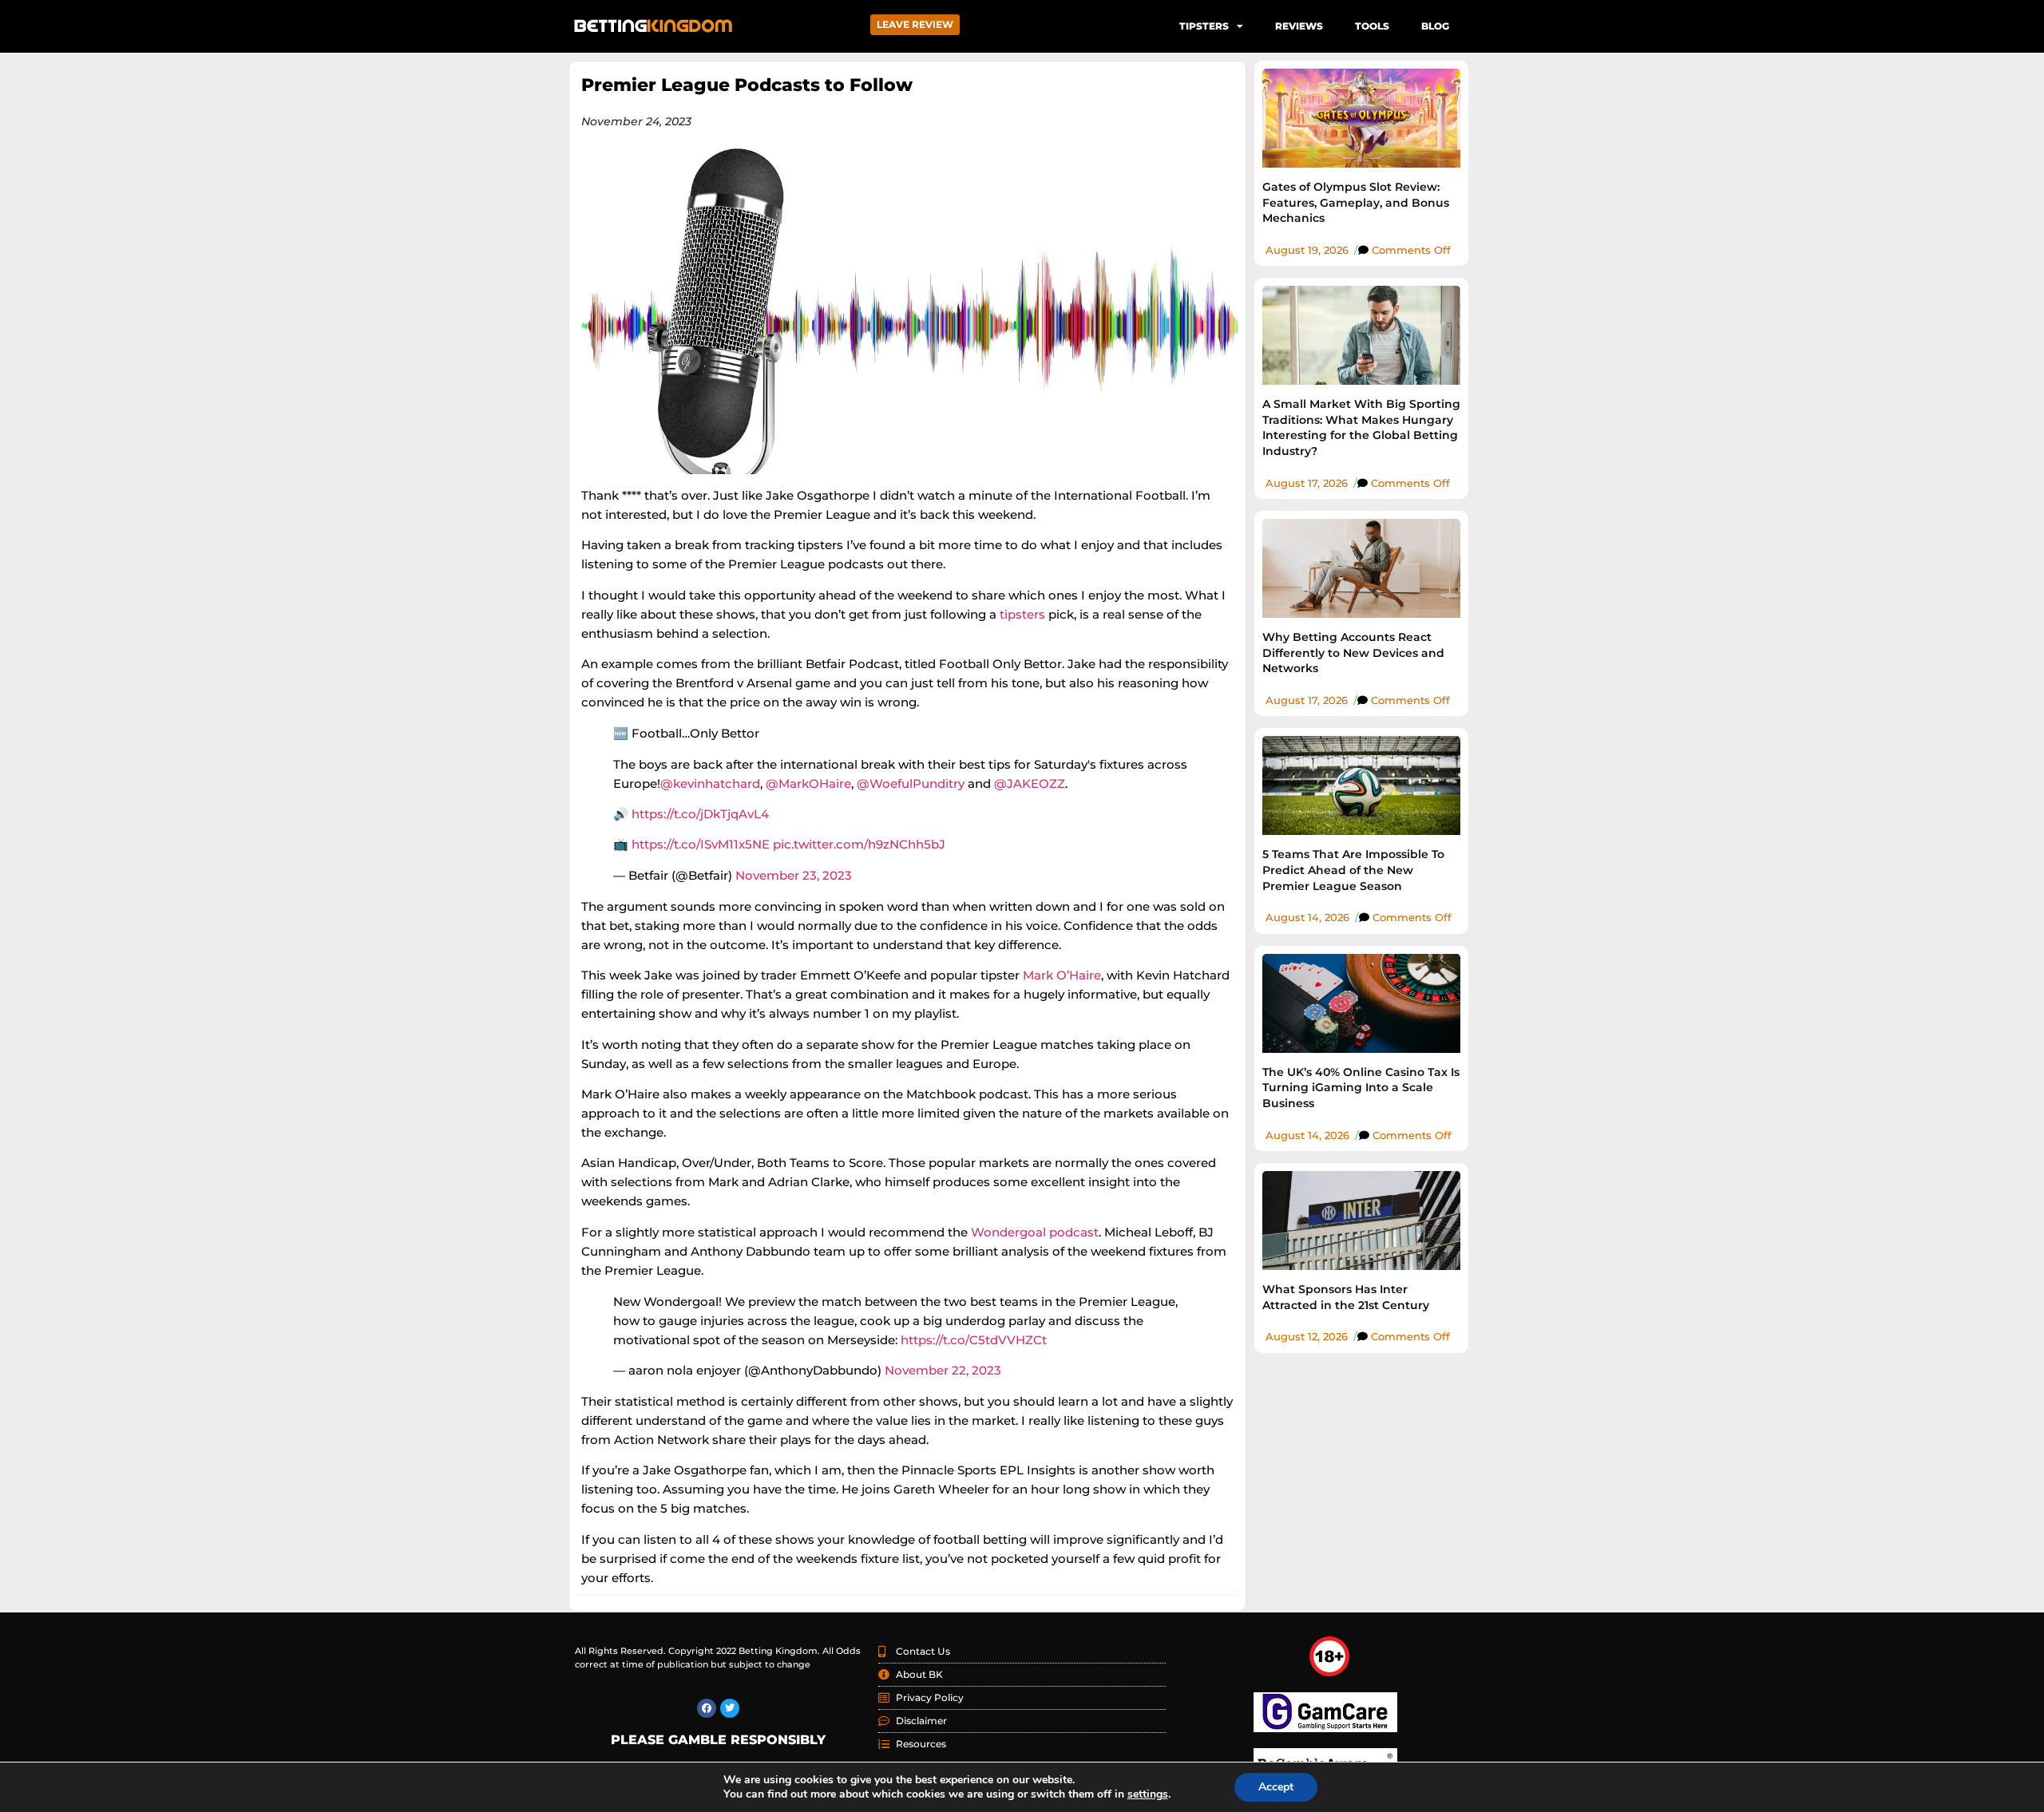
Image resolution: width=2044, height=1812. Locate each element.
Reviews (1299, 26)
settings (1148, 1794)
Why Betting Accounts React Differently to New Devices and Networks (1353, 653)
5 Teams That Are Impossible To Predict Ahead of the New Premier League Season (1353, 870)
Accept (1276, 1787)
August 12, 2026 (1307, 1336)
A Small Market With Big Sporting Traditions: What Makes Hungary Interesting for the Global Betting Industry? (1361, 427)
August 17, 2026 (1307, 483)
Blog (1435, 26)
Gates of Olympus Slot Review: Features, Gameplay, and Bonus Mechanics (1356, 202)
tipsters (1022, 614)
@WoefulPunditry (911, 783)
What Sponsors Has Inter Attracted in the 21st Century (1346, 1297)
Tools (1372, 26)
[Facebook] (707, 1708)
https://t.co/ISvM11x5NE (701, 844)
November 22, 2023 (943, 1370)
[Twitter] (730, 1708)
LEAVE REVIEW (915, 24)
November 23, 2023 (794, 875)
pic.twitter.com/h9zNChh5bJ (859, 844)
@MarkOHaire (808, 783)
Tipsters (1204, 26)
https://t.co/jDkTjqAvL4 (700, 814)
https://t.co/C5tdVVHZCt (974, 1340)
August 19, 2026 (1307, 250)
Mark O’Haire (1062, 975)
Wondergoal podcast (1035, 1232)
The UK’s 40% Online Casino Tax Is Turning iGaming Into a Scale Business (1361, 1088)
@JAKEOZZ (1030, 783)
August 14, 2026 (1307, 917)
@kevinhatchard (710, 783)
